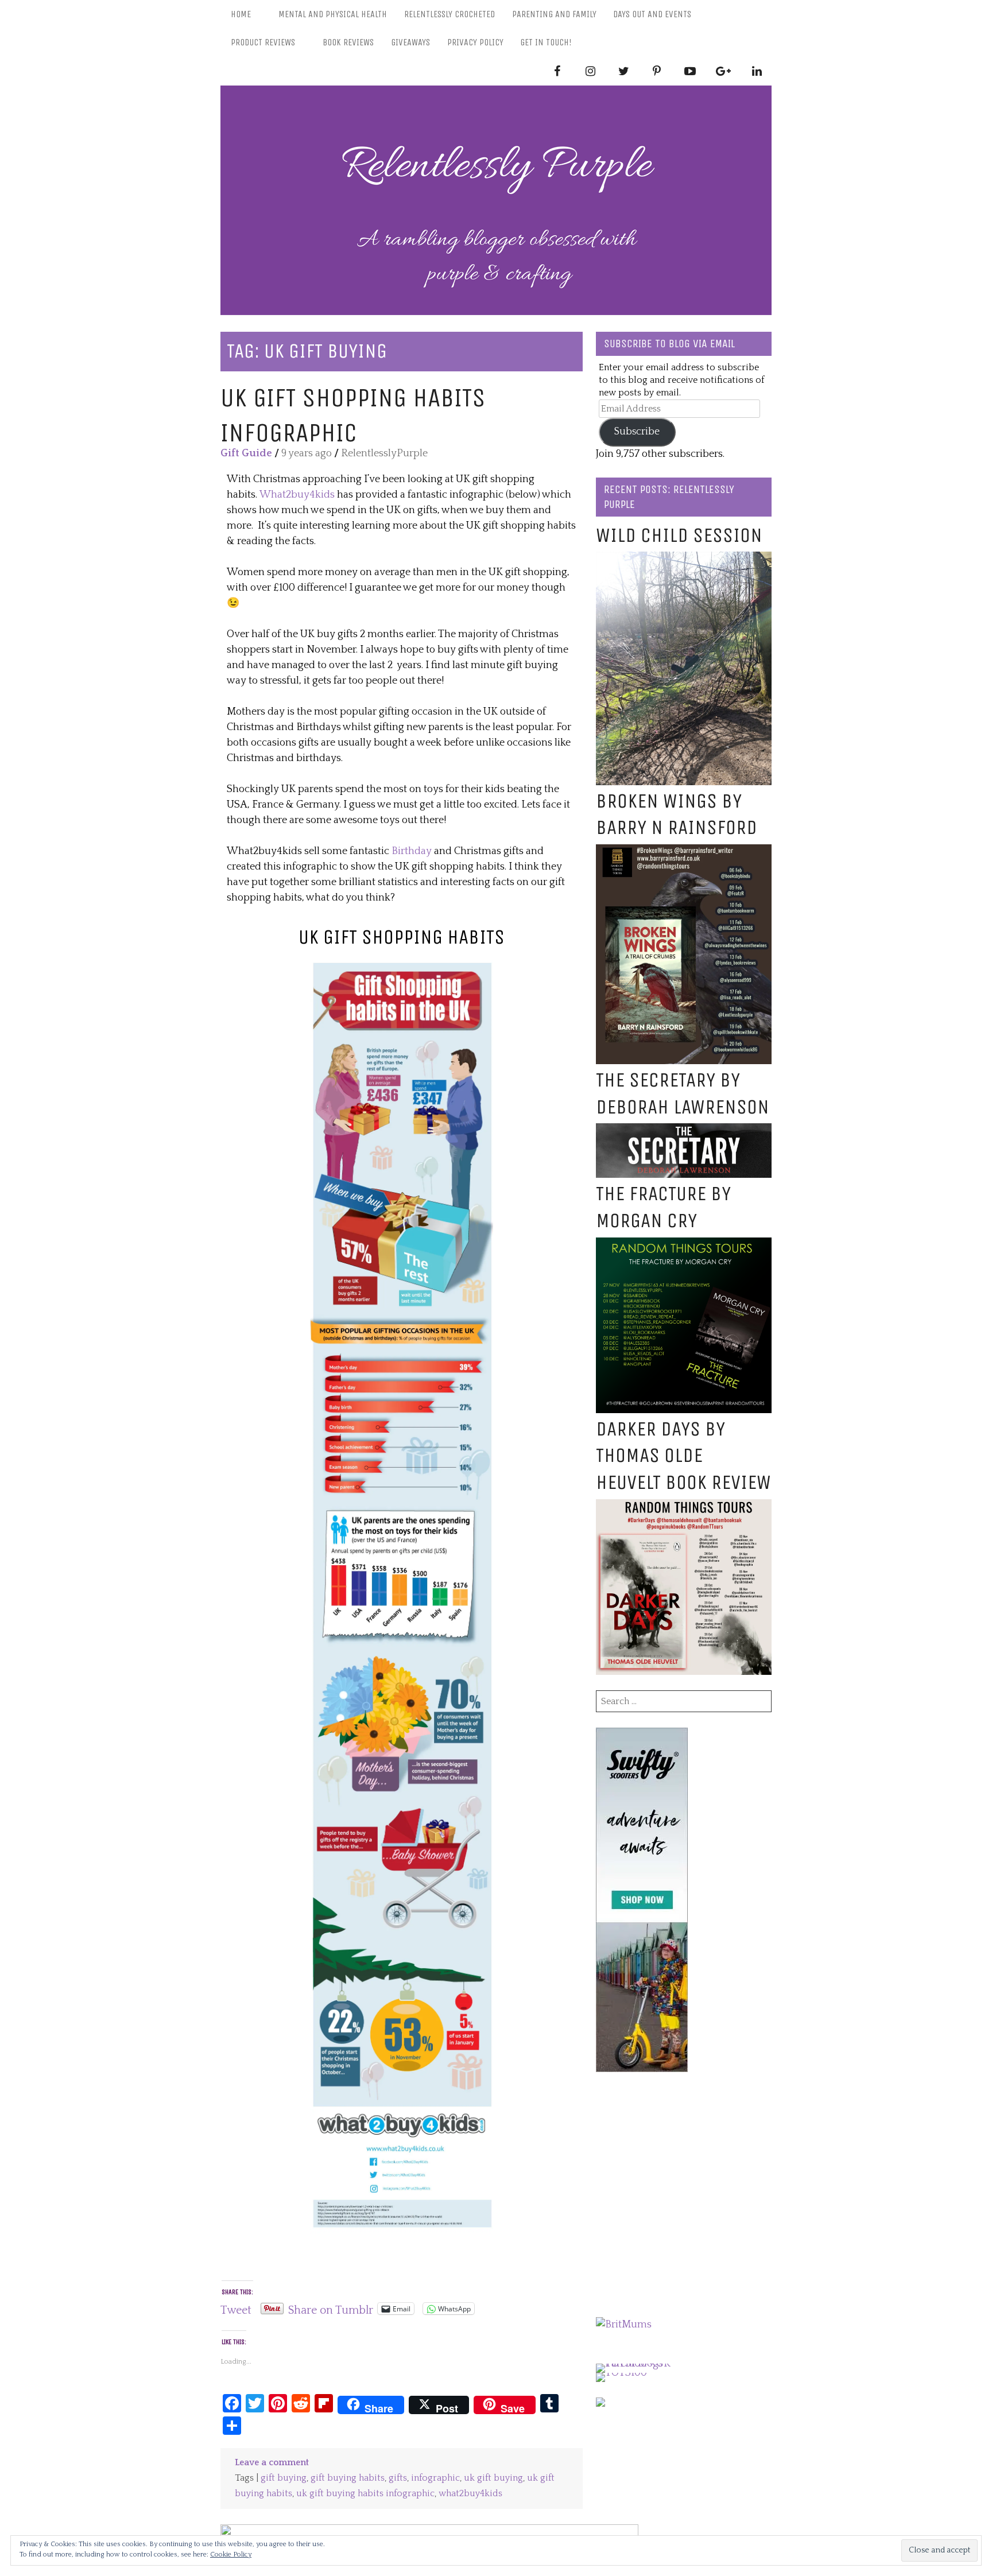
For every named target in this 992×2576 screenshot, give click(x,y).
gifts (398, 2478)
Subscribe (637, 432)
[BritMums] (624, 2325)
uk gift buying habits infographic (365, 2494)
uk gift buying (493, 2478)
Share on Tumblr (331, 2309)
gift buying (284, 2478)
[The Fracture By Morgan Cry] (684, 1245)
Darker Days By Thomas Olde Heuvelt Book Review (683, 1456)
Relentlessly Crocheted (449, 14)
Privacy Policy (475, 42)
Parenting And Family (554, 14)
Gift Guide (246, 453)
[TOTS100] (621, 2373)
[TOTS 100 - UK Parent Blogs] (643, 2364)
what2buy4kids (470, 2494)
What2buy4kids (298, 495)
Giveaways (410, 42)
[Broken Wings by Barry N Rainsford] (684, 852)
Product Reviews (263, 42)
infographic (435, 2478)
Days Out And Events (652, 14)
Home (241, 14)
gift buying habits (348, 2478)
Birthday (413, 851)
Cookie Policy (231, 2554)
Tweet (236, 2309)
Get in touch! (546, 42)
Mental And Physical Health (333, 14)
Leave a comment (272, 2463)
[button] (402, 1597)
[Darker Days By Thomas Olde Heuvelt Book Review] (684, 1507)
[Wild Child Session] (684, 559)
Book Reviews (348, 42)
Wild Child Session (679, 535)
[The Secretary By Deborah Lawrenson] (684, 1131)
